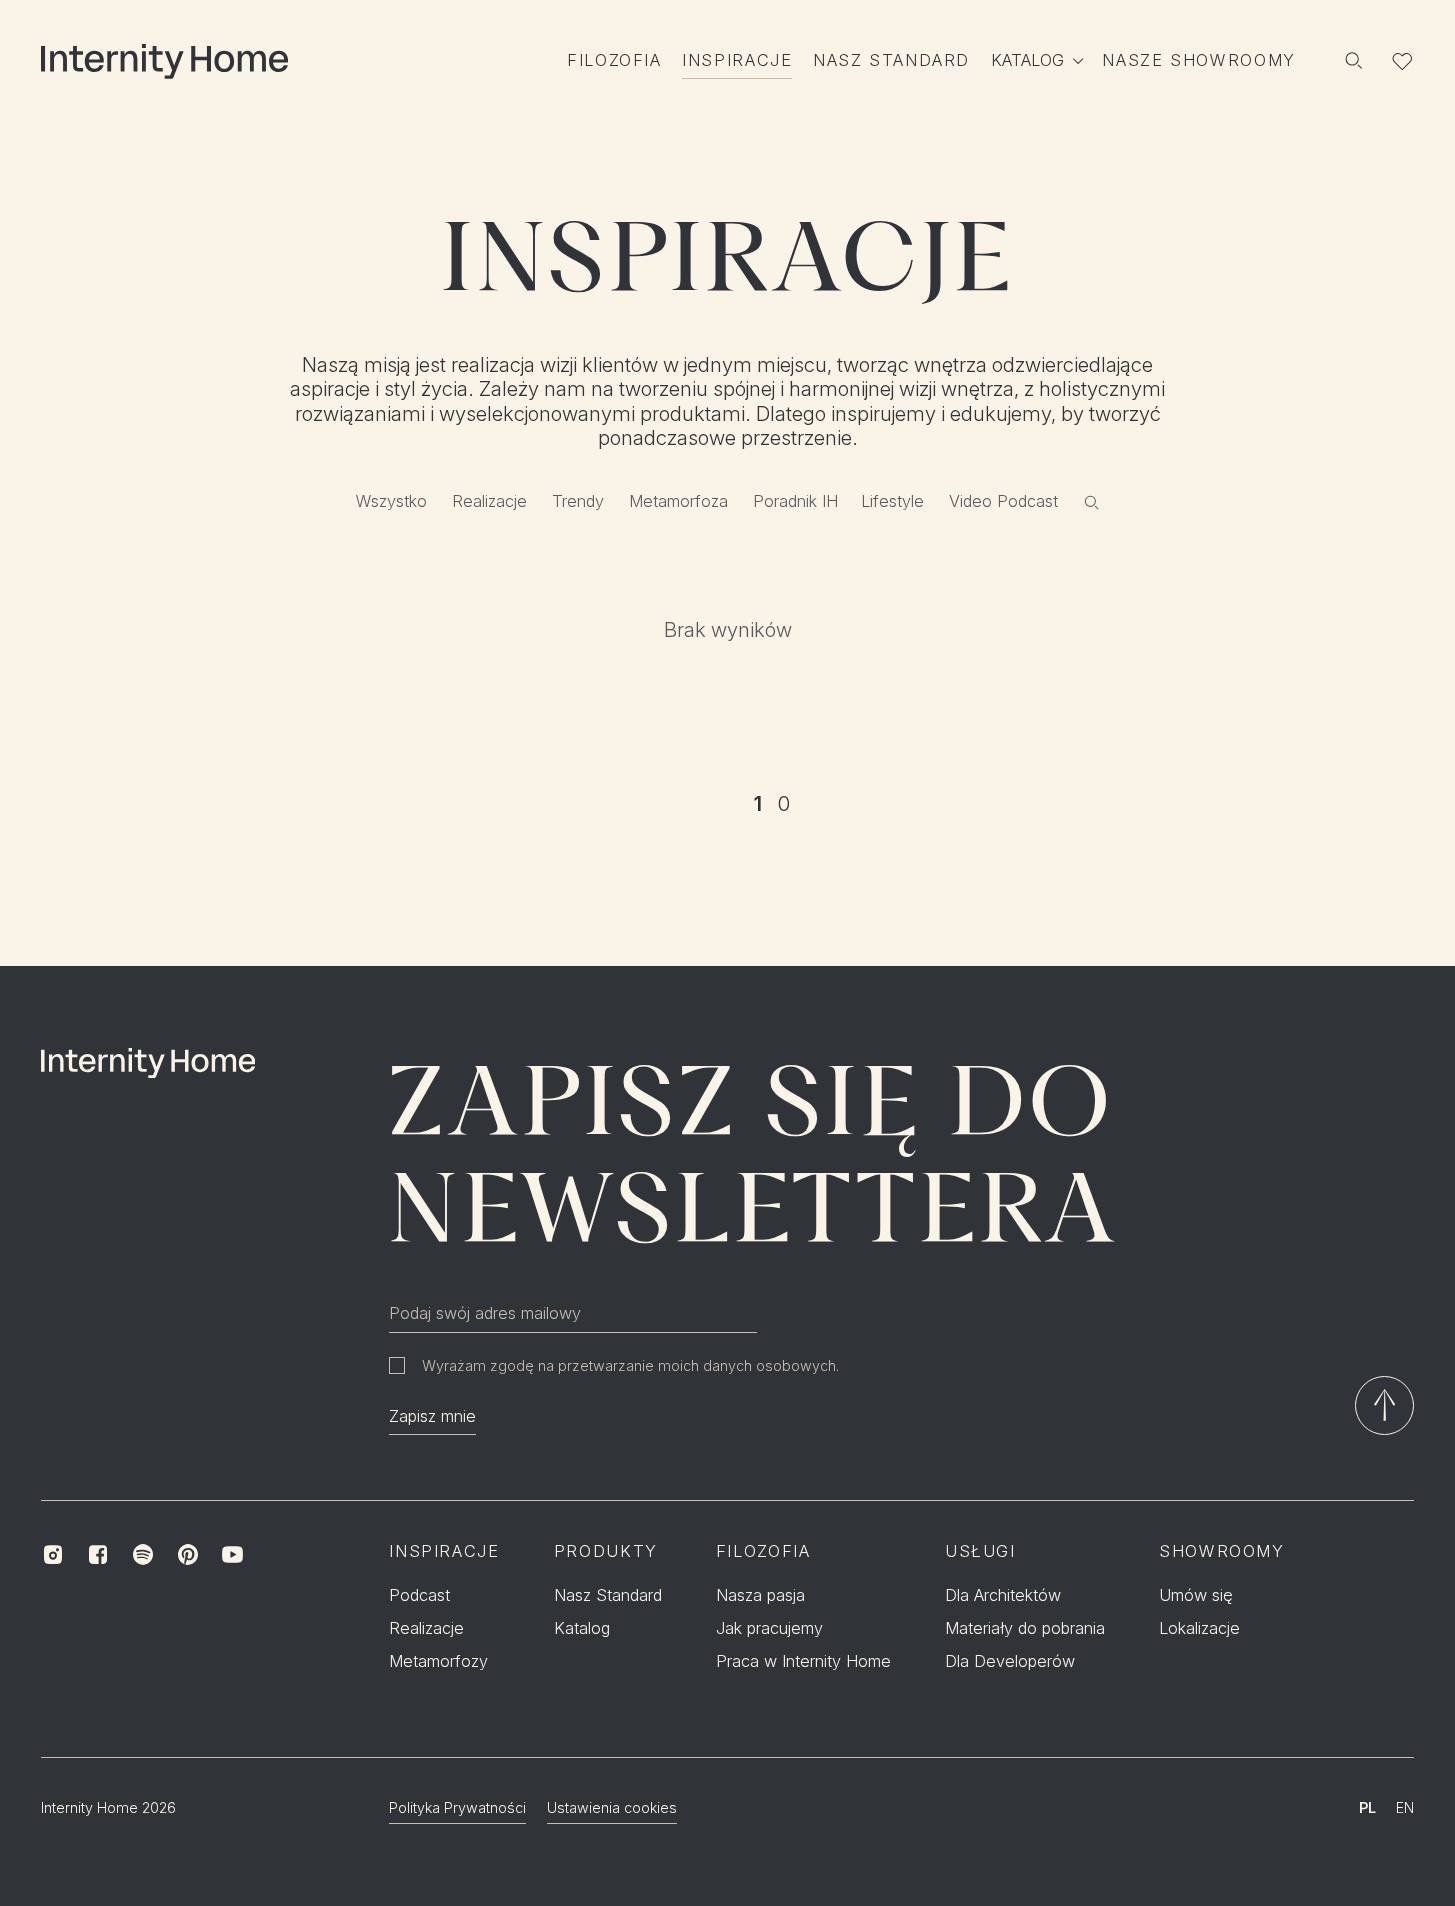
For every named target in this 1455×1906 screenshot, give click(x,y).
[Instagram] (53, 1554)
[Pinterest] (187, 1554)
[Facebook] (98, 1554)
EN (1405, 1807)
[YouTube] (232, 1554)
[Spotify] (142, 1554)
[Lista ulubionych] (1402, 61)
